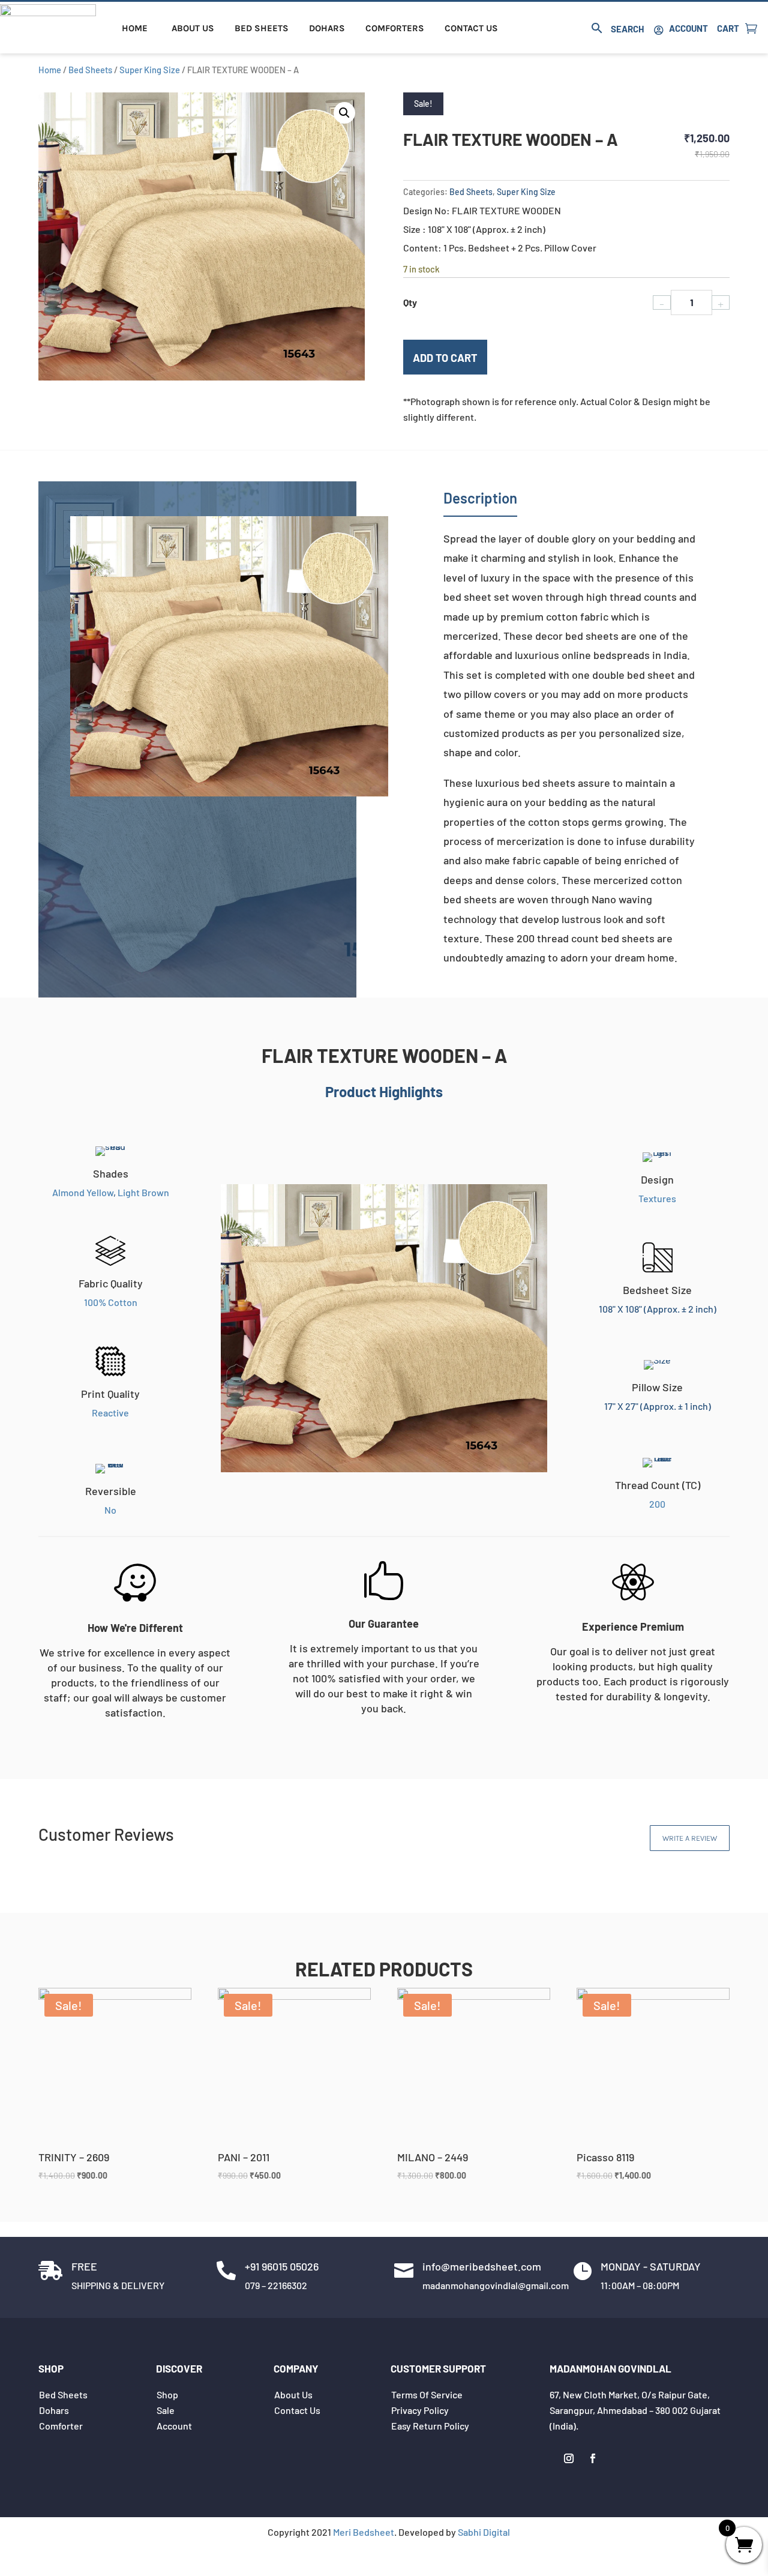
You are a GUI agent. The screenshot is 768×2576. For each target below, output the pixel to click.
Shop (167, 2394)
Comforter (61, 2426)
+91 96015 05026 (282, 2266)
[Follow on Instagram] (569, 2458)
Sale (166, 2410)
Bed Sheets (262, 28)
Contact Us (471, 28)
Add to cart (445, 358)
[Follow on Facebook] (593, 2458)
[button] (344, 113)
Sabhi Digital (484, 2532)
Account (688, 28)
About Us (193, 28)
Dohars (327, 28)
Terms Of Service (427, 2394)
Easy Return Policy (430, 2426)
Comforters (395, 28)
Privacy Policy (420, 2410)
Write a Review (690, 1838)
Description (480, 498)
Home (135, 28)
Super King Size (150, 70)
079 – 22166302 (276, 2285)
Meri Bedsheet (364, 2532)
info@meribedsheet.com (482, 2266)
